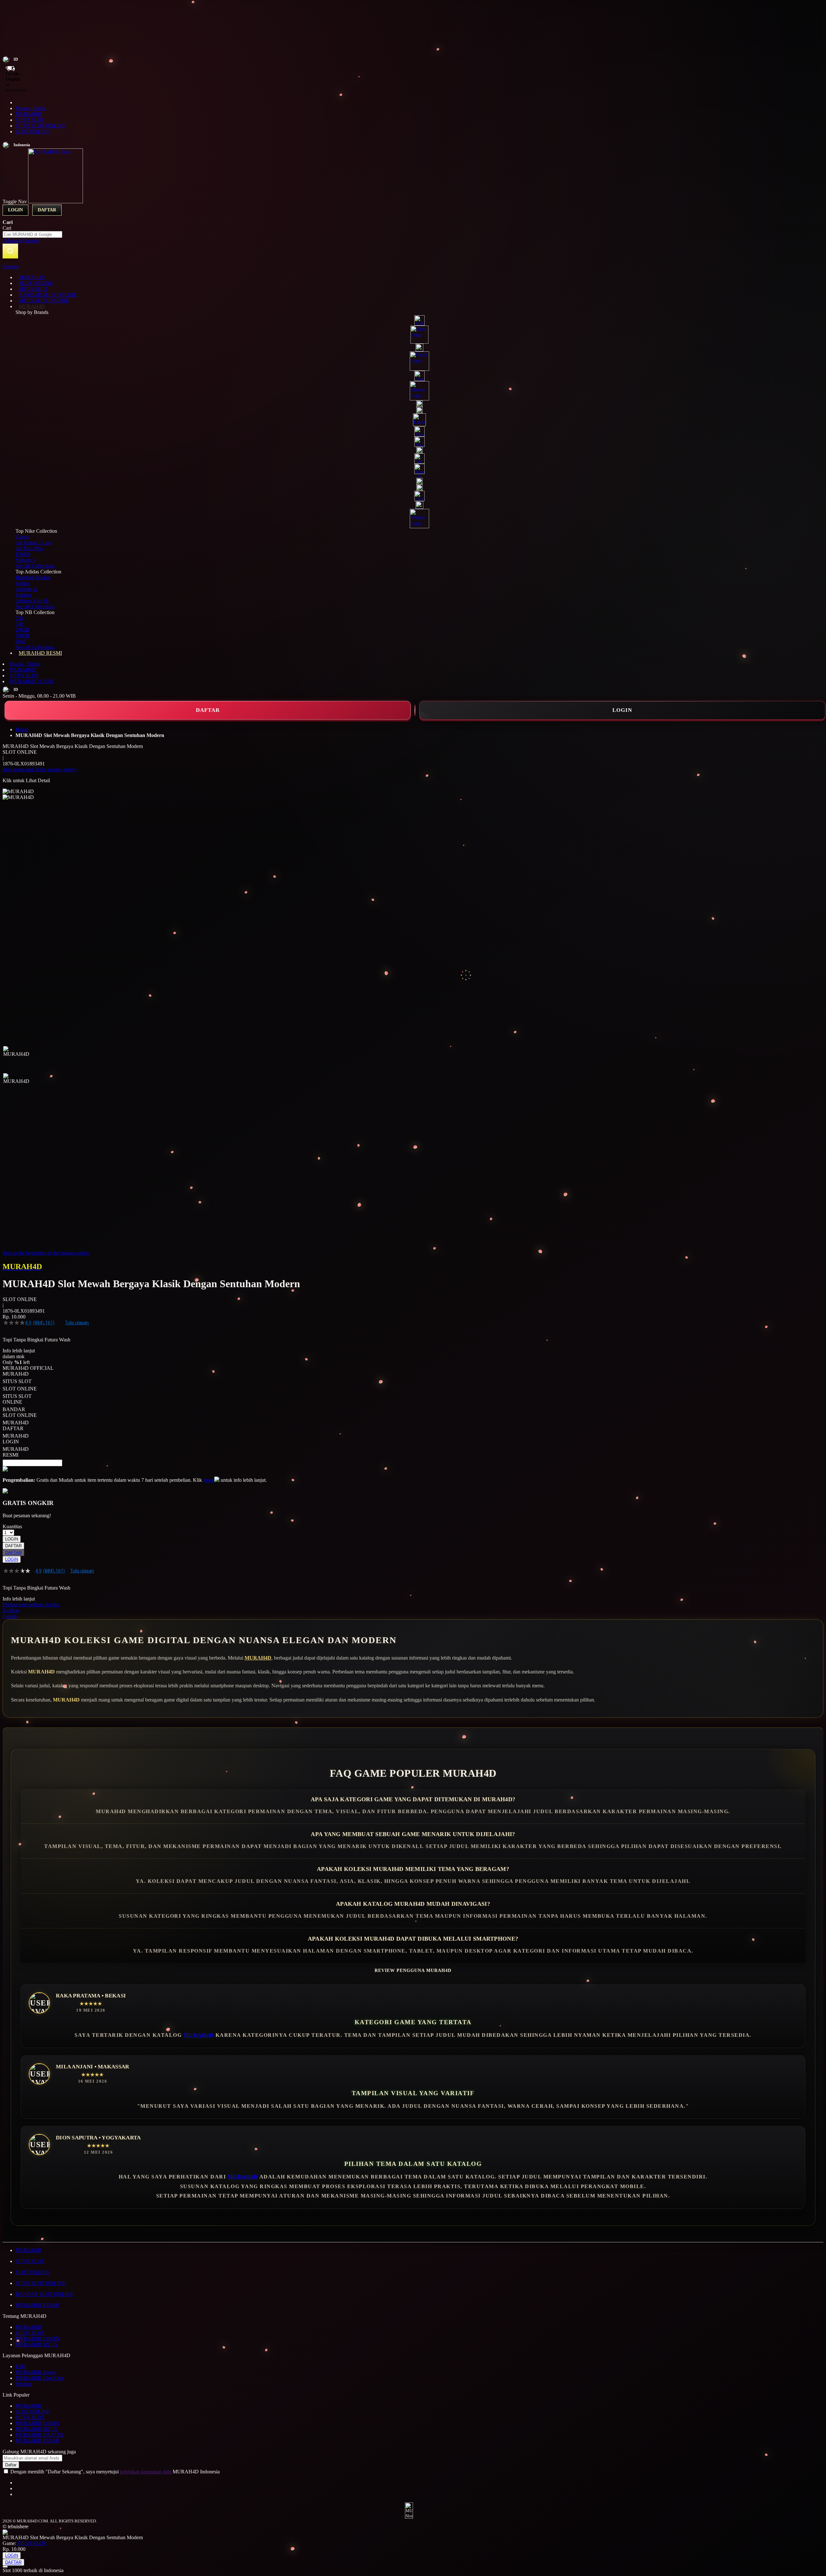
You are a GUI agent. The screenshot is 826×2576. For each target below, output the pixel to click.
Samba (22, 583)
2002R (22, 630)
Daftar (47, 210)
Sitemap (24, 2384)
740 (19, 624)
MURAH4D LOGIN (32, 681)
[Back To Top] (5, 2567)
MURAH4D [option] (16, 1374)
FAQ (21, 2366)
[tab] (413, 267)
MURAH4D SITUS (36, 2344)
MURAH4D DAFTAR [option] (16, 1425)
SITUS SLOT (30, 120)
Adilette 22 (27, 589)
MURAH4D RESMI (37, 2305)
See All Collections (35, 566)
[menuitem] (32, 277)
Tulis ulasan (77, 1323)
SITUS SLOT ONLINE (40, 126)
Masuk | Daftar (31, 108)
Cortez (22, 537)
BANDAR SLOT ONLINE (45, 2294)
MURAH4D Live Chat (39, 2378)
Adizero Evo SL (32, 601)
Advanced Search (21, 241)
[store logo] (55, 202)
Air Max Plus (29, 548)
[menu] (413, 465)
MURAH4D (29, 114)
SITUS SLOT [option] (17, 1381)
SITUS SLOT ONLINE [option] (17, 1399)
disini (209, 1480)
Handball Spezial (33, 577)
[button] (16, 1059)
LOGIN (622, 710)
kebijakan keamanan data (146, 2472)
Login (15, 210)
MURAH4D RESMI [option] (16, 1452)
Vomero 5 (25, 560)
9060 (21, 641)
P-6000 (23, 554)
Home (22, 729)
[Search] (10, 251)
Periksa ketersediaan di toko (31, 1605)
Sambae (24, 595)
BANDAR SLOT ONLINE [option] (20, 1412)
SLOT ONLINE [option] (20, 1389)
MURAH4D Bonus (36, 2372)
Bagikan (11, 1610)
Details (10, 1616)
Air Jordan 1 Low (34, 543)
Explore (11, 266)
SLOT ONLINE (33, 131)
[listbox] (163, 1414)
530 (19, 618)
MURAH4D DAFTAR (40, 2435)
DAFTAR (208, 710)
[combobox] (32, 234)
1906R (22, 636)
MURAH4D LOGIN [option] (16, 1439)
